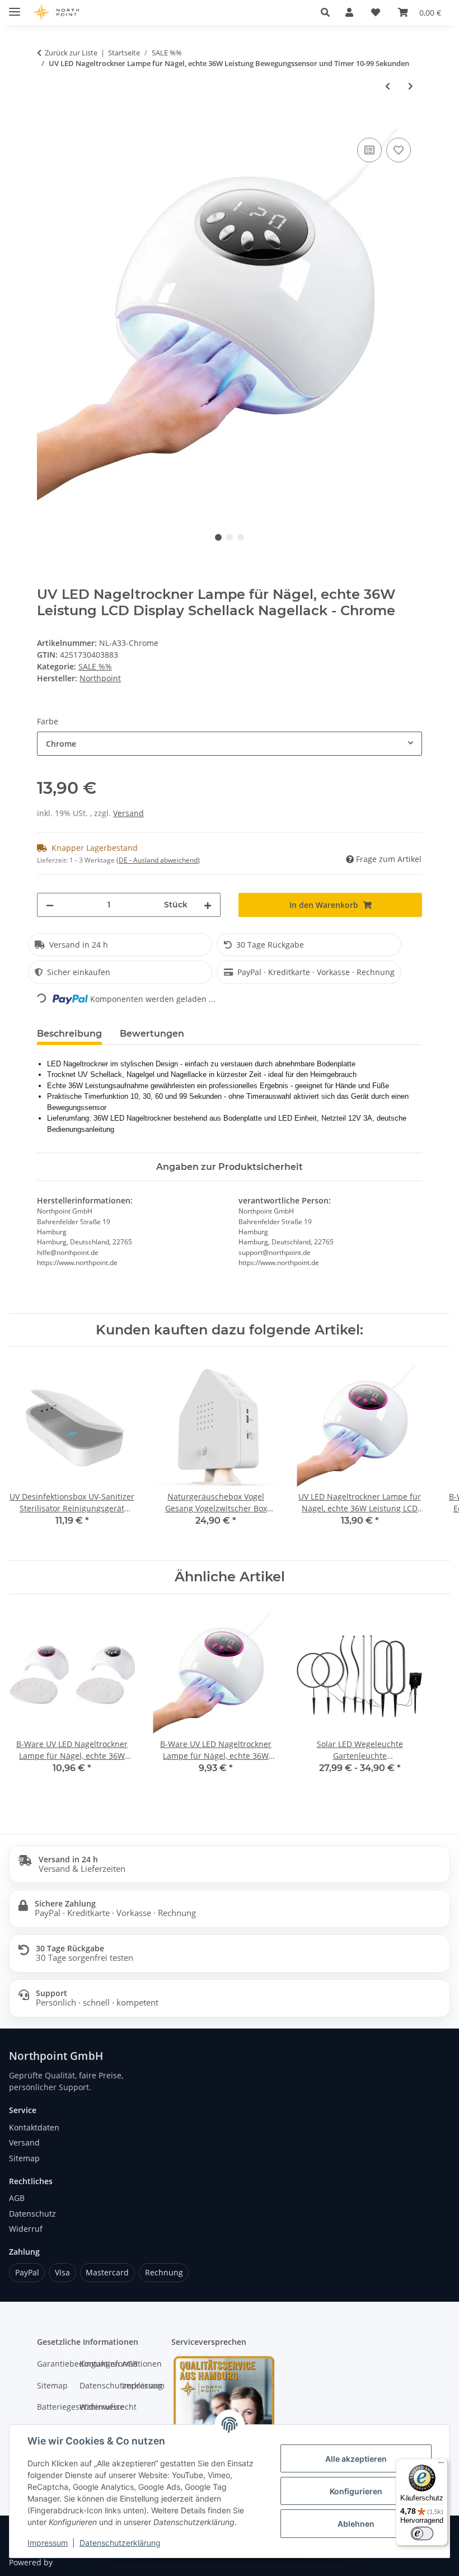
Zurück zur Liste (71, 53)
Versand (128, 813)
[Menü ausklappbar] (15, 7)
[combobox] (230, 744)
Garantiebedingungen (53, 2364)
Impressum (48, 2543)
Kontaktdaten (34, 2127)
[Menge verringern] (50, 905)
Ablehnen (356, 2524)
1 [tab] (218, 537)
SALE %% (95, 666)
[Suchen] (325, 12)
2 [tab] (230, 537)
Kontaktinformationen (95, 2364)
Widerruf (26, 2229)
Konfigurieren (356, 2491)
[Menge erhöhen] (208, 905)
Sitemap (24, 2158)
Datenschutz (32, 2214)
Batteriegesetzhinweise (53, 2407)
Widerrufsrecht (95, 2407)
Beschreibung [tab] (69, 1034)
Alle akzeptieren (356, 2459)
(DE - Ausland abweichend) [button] (158, 860)
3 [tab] (241, 537)
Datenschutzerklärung (120, 2543)
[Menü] (441, 2465)
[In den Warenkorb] (46, 123)
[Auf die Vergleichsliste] (369, 150)
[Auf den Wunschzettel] (399, 150)
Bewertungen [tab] (152, 1034)
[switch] (422, 2533)
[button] (349, 12)
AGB (17, 2198)
